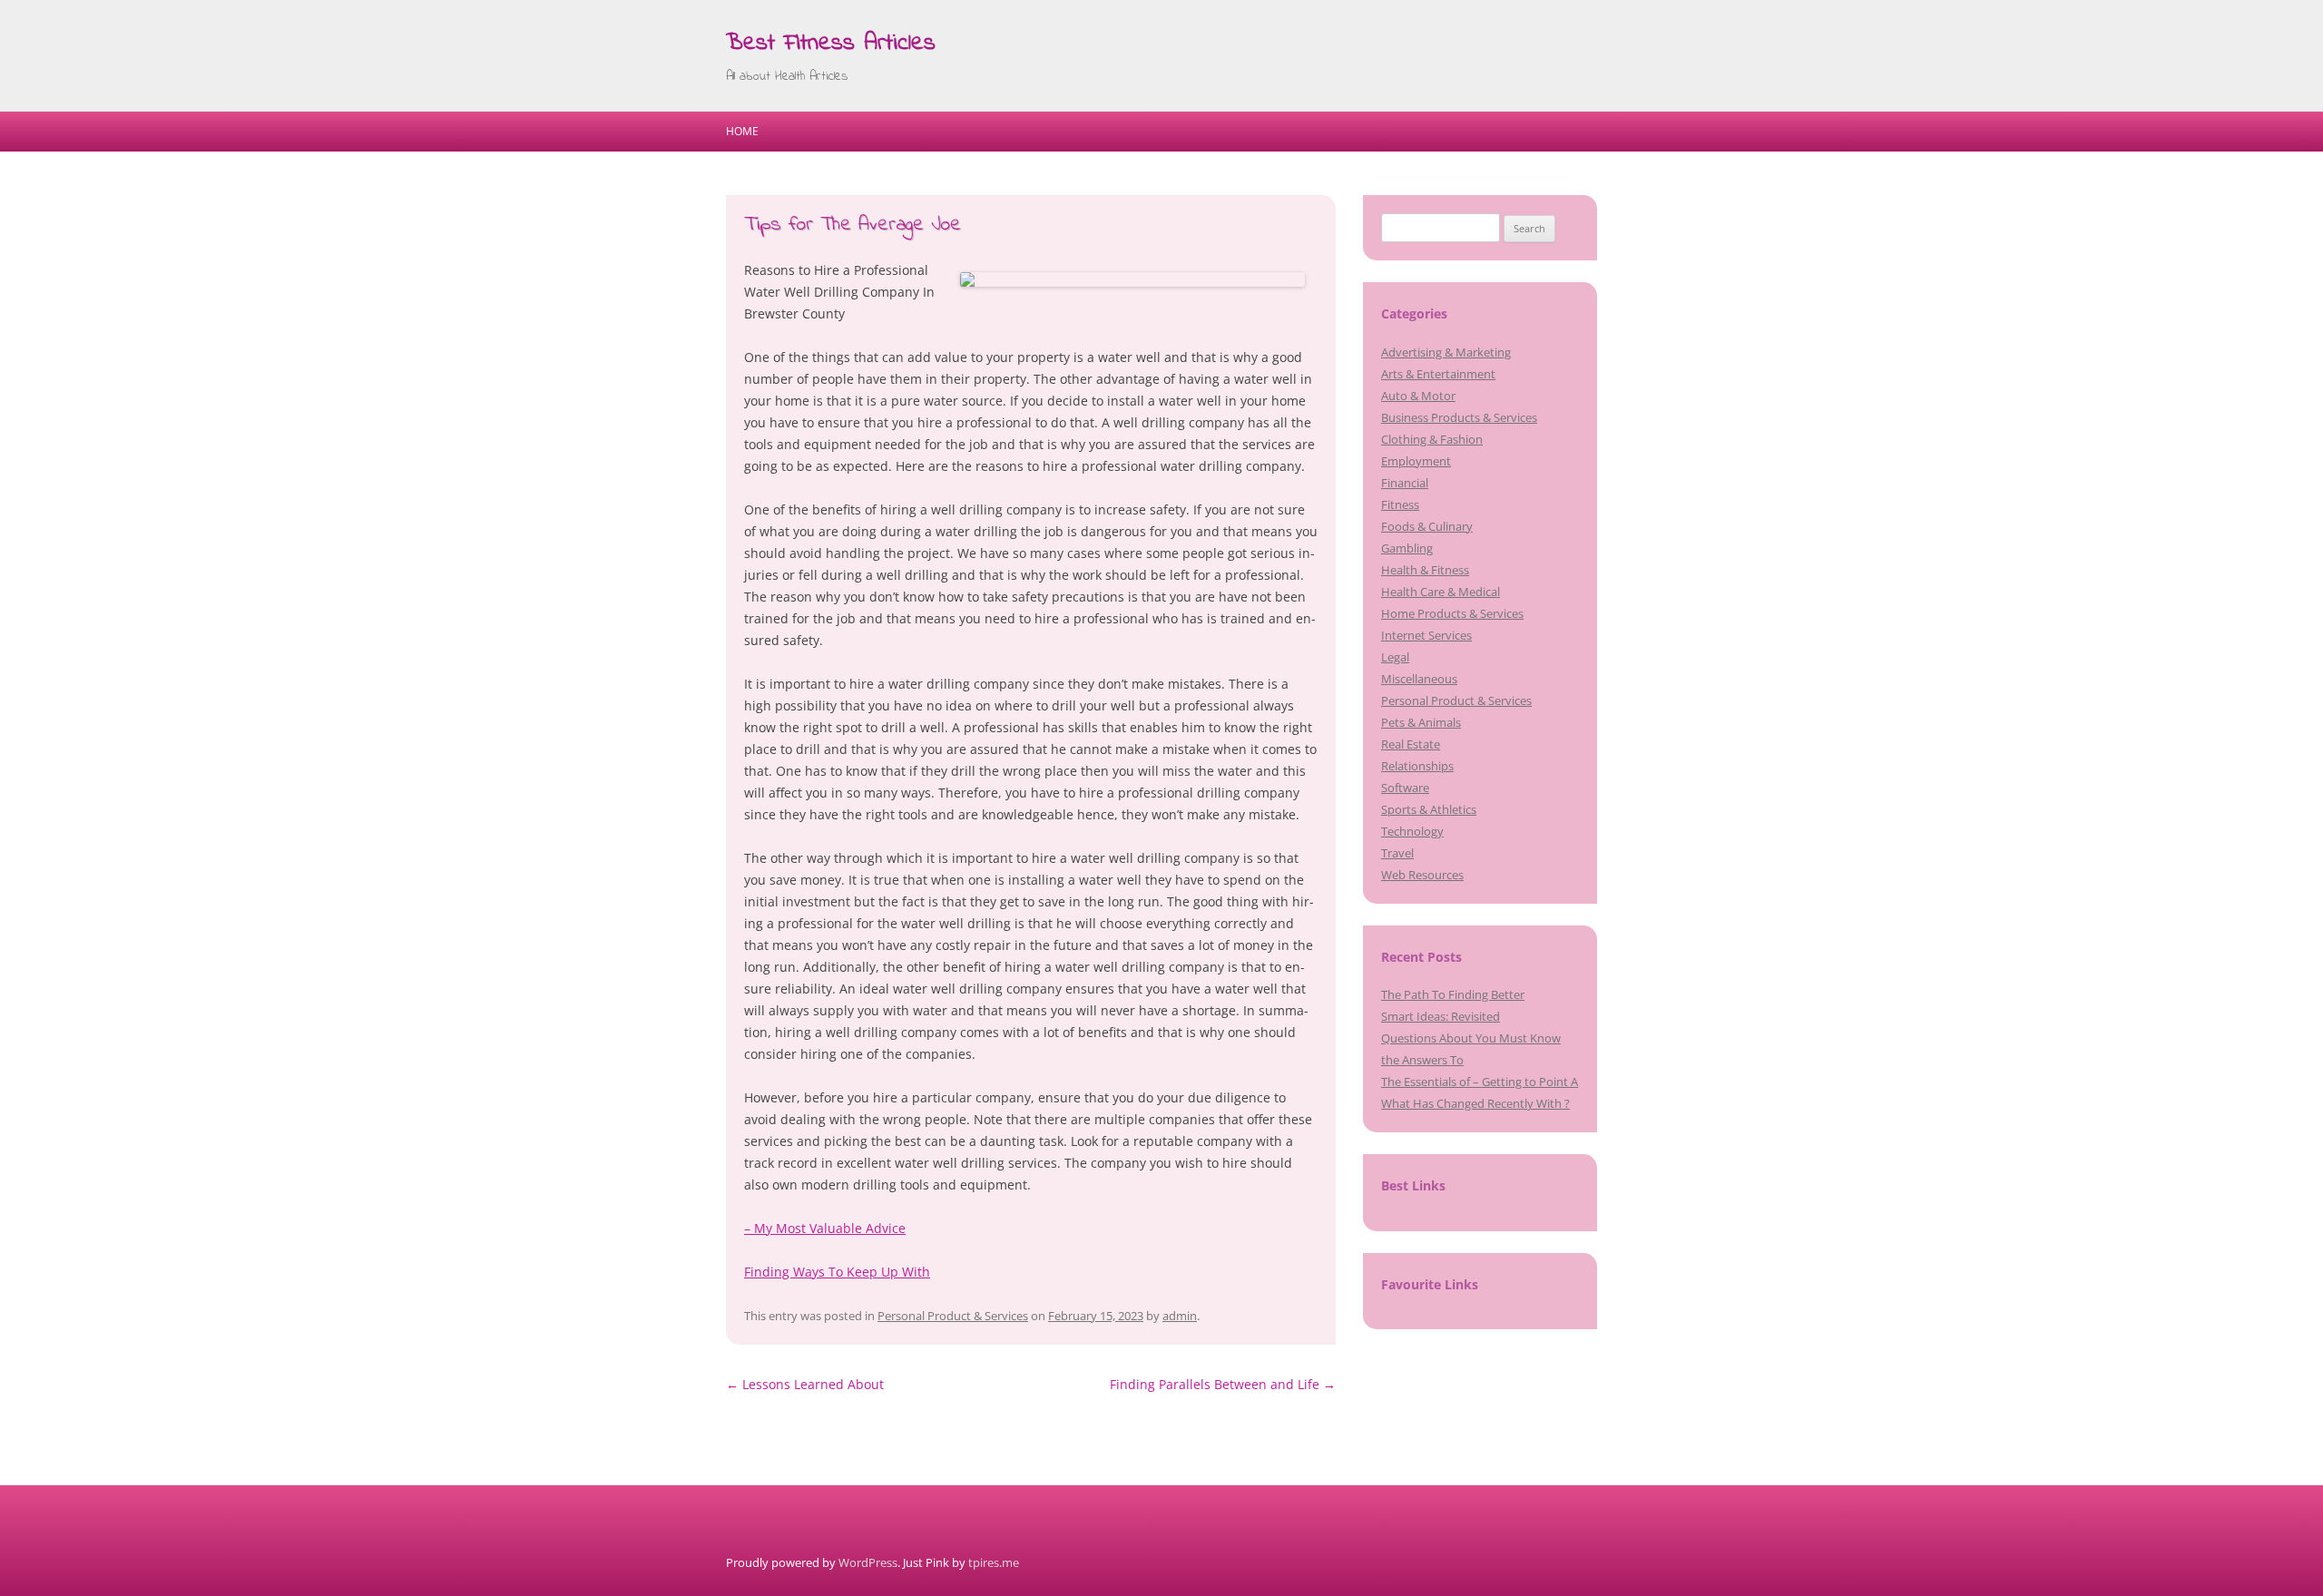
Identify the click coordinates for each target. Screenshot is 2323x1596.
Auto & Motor (1418, 396)
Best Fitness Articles (831, 44)
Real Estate (1411, 744)
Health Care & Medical (1441, 592)
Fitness (1400, 504)
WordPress (868, 1562)
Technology (1412, 831)
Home (742, 131)
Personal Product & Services (953, 1316)
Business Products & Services (1459, 417)
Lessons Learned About (805, 1384)
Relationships (1417, 766)
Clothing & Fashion (1432, 439)
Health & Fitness (1425, 570)
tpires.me (994, 1562)
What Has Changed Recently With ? (1475, 1103)
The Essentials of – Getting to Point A (1480, 1082)
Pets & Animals (1421, 722)
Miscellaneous (1419, 679)
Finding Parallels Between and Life (1223, 1384)
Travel (1397, 853)
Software (1405, 788)
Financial (1405, 483)
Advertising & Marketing (1446, 352)
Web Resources (1422, 875)
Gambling (1407, 548)
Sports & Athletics (1429, 809)
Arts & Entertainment (1438, 374)
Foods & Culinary (1427, 526)
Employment (1416, 461)
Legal (1395, 657)
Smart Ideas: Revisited (1441, 1016)
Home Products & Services (1452, 613)
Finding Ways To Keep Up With (837, 1272)
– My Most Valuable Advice (825, 1228)
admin (1180, 1316)
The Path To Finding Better (1453, 994)
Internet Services (1426, 635)
